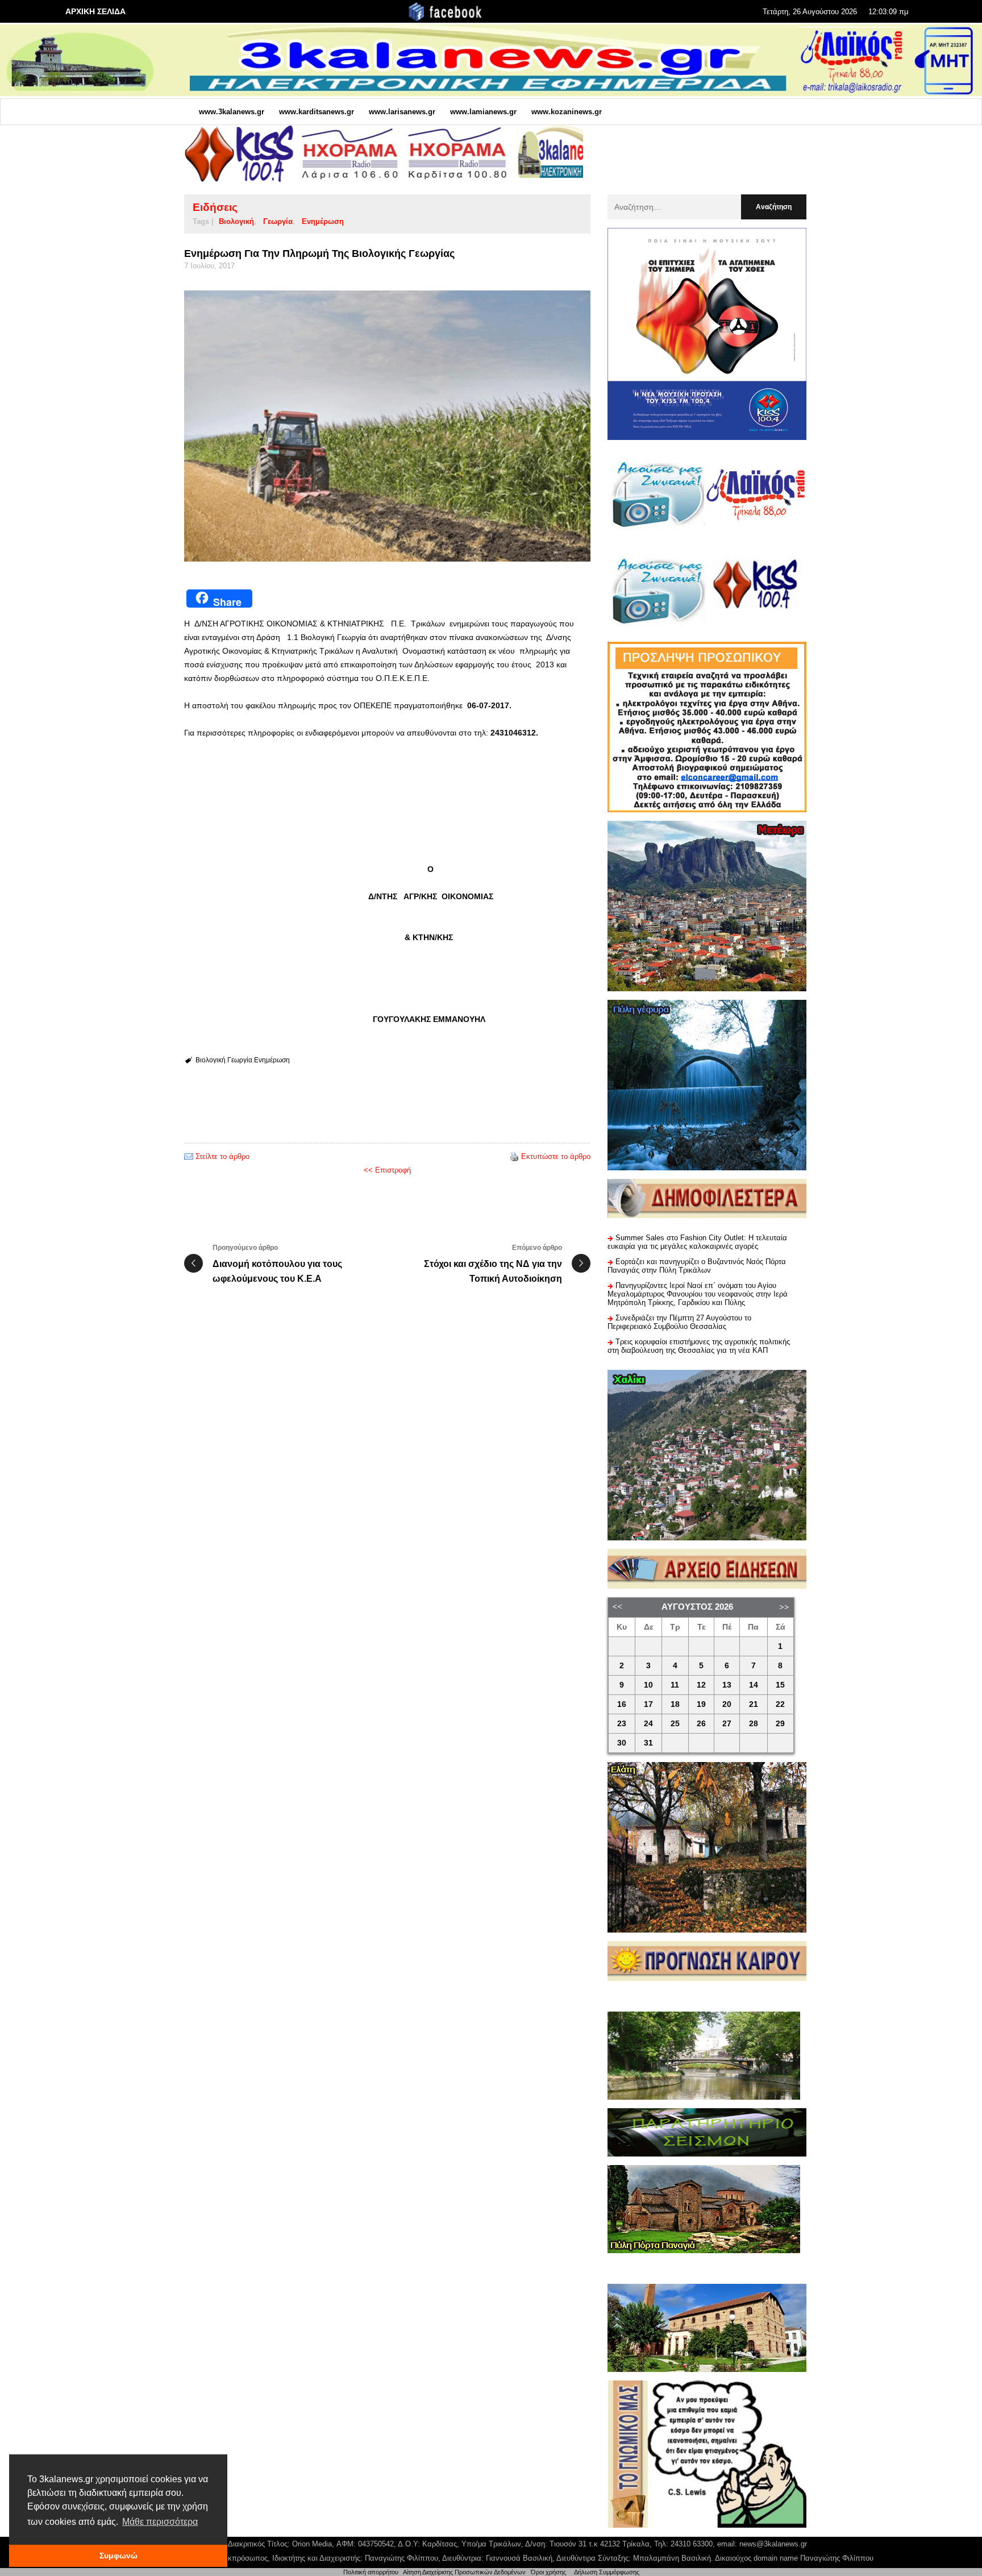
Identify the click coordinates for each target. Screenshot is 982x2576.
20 (727, 1704)
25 (675, 1724)
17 (648, 1704)
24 (648, 1724)
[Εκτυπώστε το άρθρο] (514, 1156)
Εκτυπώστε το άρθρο (556, 1156)
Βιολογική (236, 221)
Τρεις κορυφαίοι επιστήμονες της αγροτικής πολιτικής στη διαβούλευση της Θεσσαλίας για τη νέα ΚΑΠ (699, 1346)
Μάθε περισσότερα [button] (160, 2522)
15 (780, 1685)
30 (622, 1743)
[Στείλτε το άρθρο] (189, 1156)
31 (648, 1743)
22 (780, 1704)
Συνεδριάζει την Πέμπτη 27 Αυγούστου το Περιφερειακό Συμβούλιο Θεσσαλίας (679, 1322)
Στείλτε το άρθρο (222, 1156)
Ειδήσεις (215, 207)
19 (701, 1704)
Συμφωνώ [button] (118, 2556)
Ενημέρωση (323, 221)
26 (701, 1724)
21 (754, 1704)
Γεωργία (278, 221)
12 (701, 1685)
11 (675, 1685)
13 (727, 1685)
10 (648, 1685)
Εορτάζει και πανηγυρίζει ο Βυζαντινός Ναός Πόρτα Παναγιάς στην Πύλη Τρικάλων (697, 1266)
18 (675, 1704)
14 (754, 1685)
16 (622, 1704)
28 (754, 1724)
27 (727, 1724)
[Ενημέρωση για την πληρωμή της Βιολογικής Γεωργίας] (387, 426)
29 (780, 1724)
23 (622, 1724)
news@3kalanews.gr (773, 2544)
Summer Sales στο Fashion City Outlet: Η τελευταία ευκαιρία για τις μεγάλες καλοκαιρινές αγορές (697, 1242)
